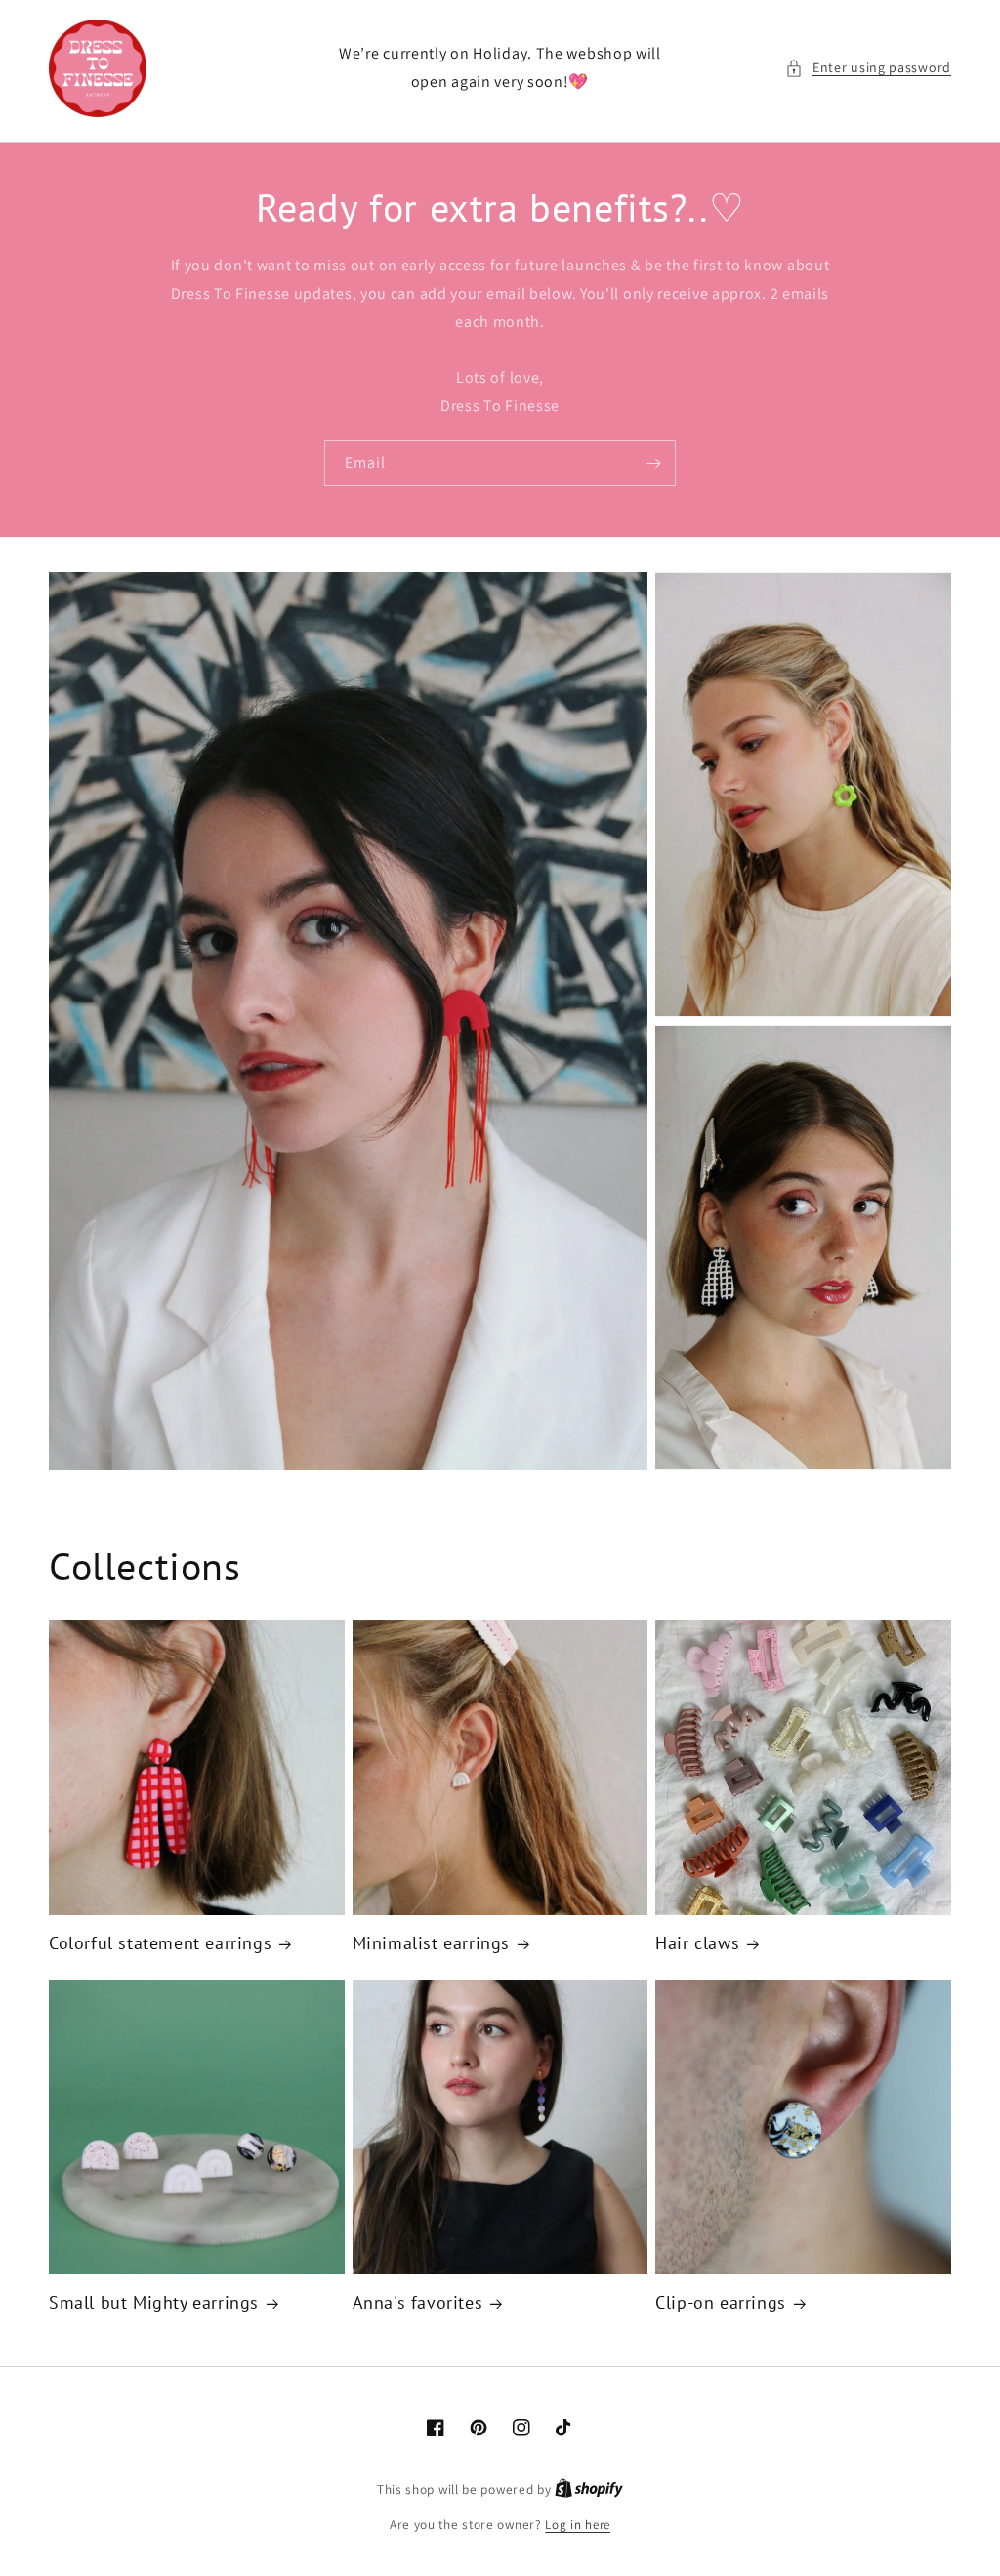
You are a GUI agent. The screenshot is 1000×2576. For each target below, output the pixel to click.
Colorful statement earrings (160, 1943)
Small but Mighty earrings (154, 2302)
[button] (868, 68)
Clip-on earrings (721, 2302)
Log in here (578, 2525)
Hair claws (697, 1943)
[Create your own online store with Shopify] (589, 2490)
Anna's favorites (418, 2302)
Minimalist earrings (431, 1943)
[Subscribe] (653, 463)
